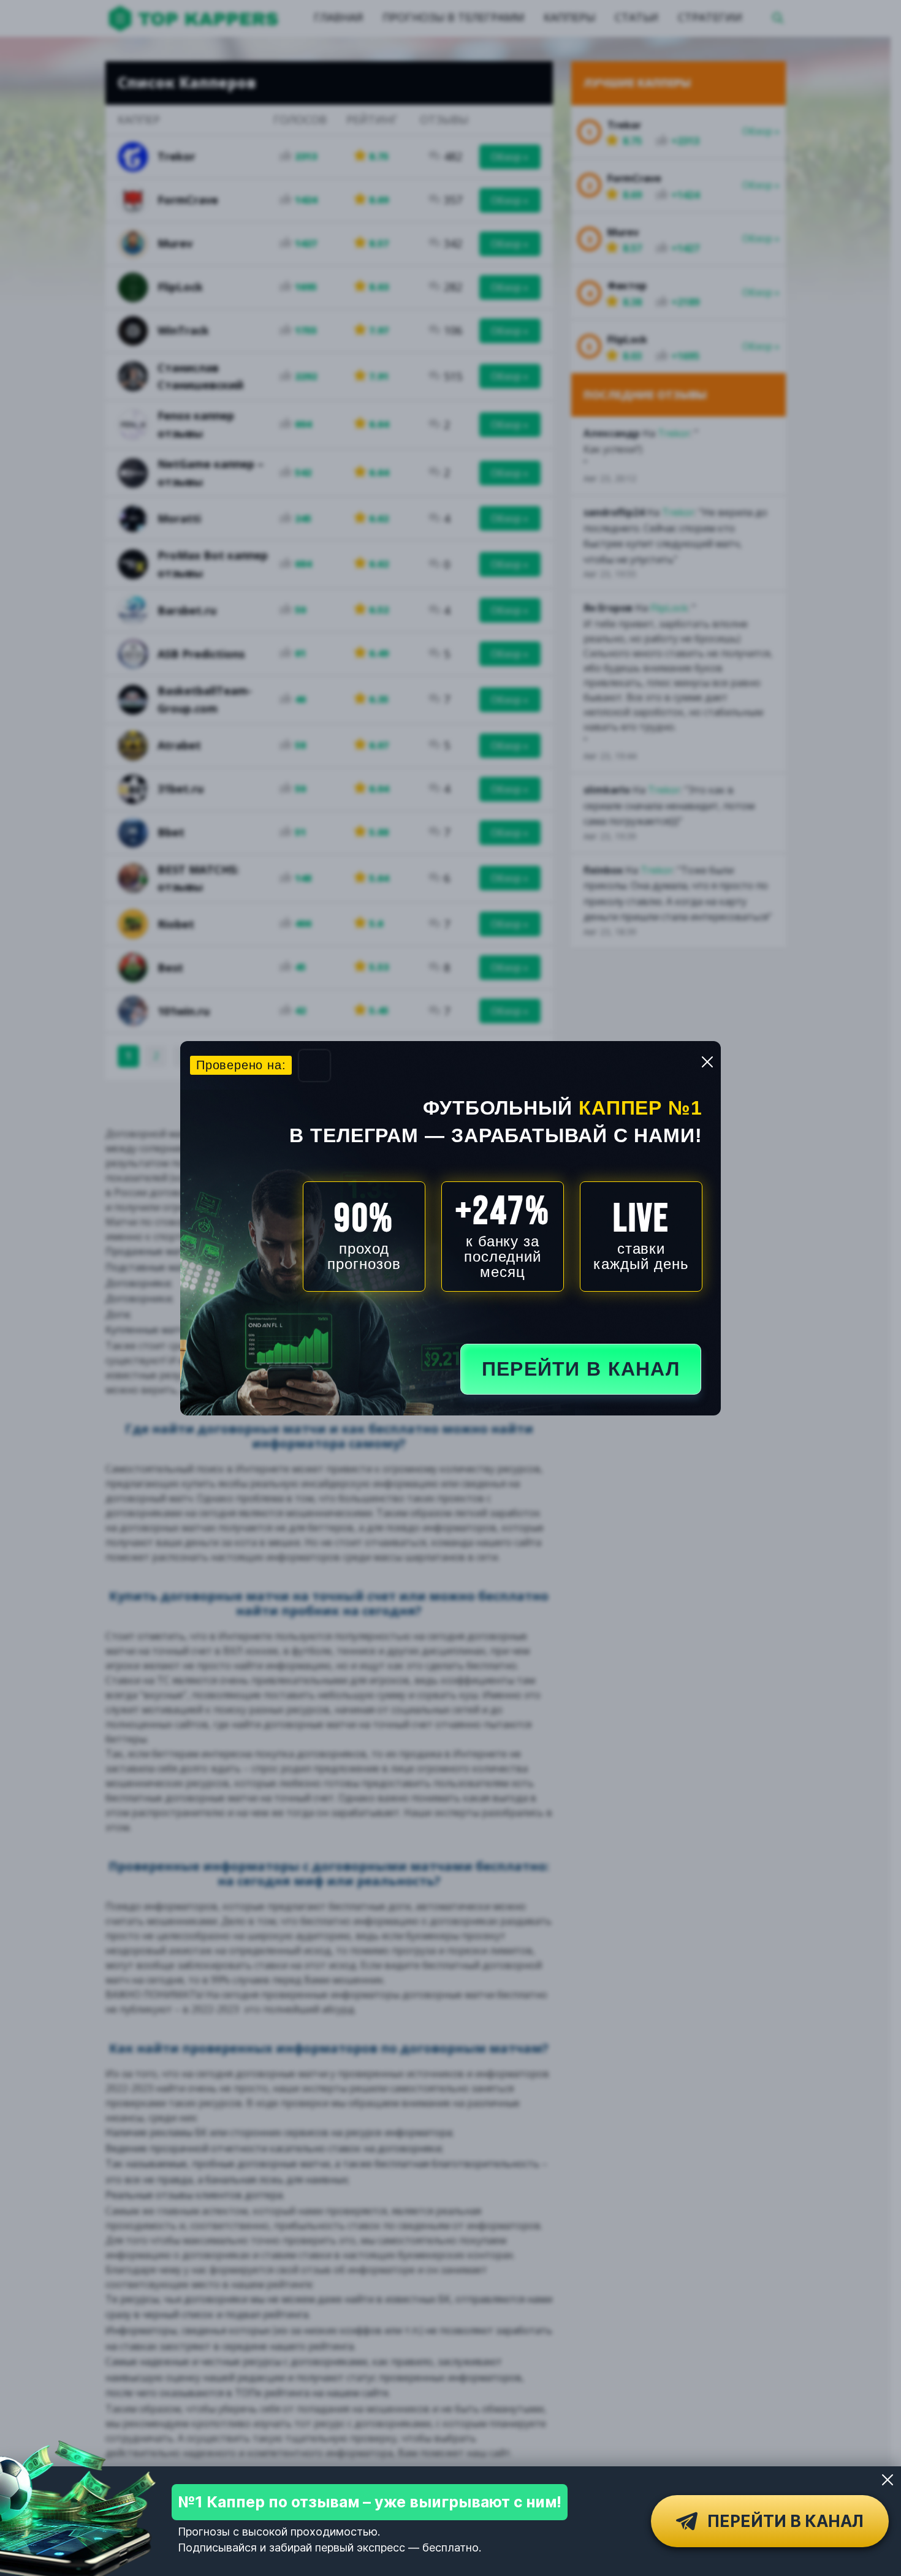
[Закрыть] (888, 2480)
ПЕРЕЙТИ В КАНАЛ (581, 1369)
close (707, 1062)
